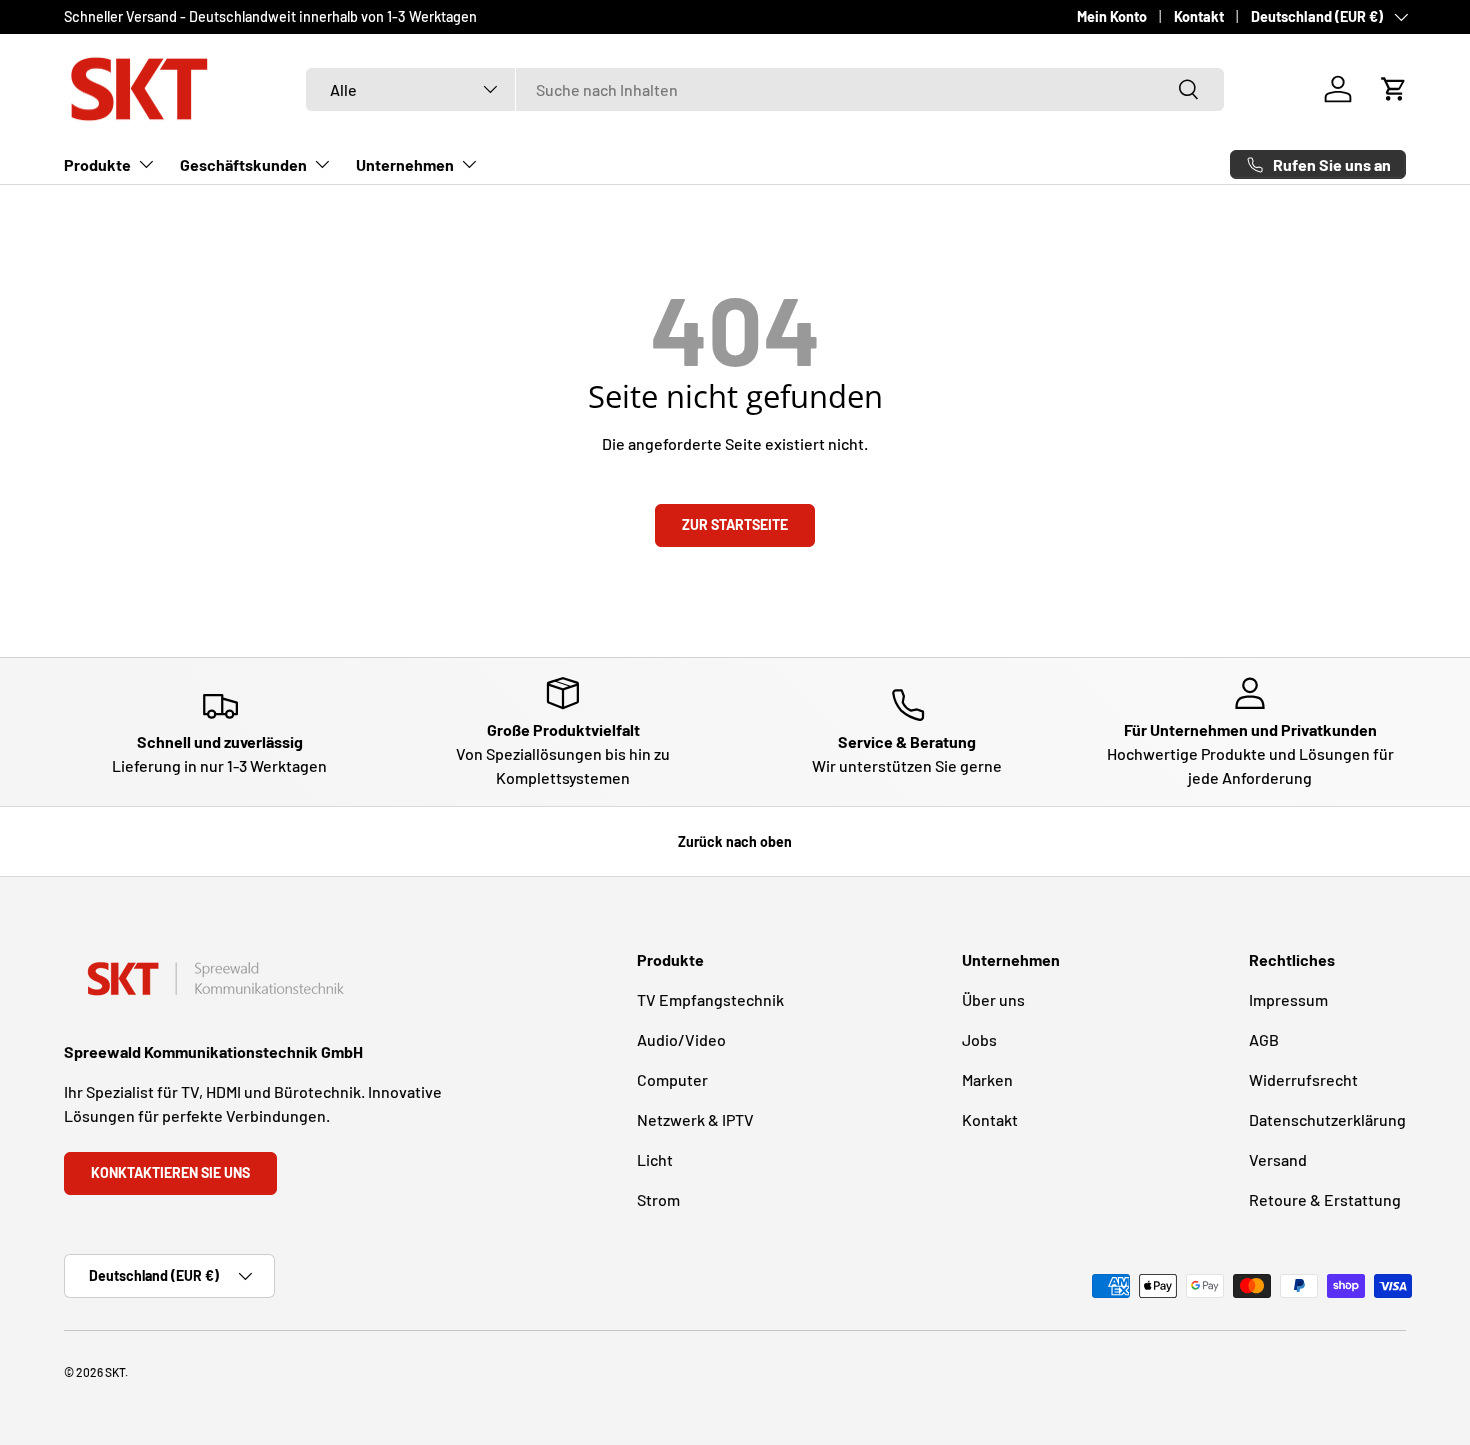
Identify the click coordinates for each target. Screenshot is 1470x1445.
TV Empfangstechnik (710, 999)
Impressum (1288, 999)
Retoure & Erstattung (1325, 1199)
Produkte (97, 164)
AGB (1264, 1039)
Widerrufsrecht (1303, 1079)
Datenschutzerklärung (1327, 1119)
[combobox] (765, 89)
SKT (115, 1372)
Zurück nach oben (735, 841)
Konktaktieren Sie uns (170, 1172)
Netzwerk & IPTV (695, 1119)
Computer (672, 1079)
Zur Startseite (735, 524)
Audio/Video (681, 1039)
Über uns (993, 999)
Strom (658, 1199)
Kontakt (1199, 16)
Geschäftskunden (243, 164)
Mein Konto (1112, 16)
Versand (1278, 1159)
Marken (987, 1079)
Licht (655, 1159)
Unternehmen (405, 164)
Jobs (979, 1039)
